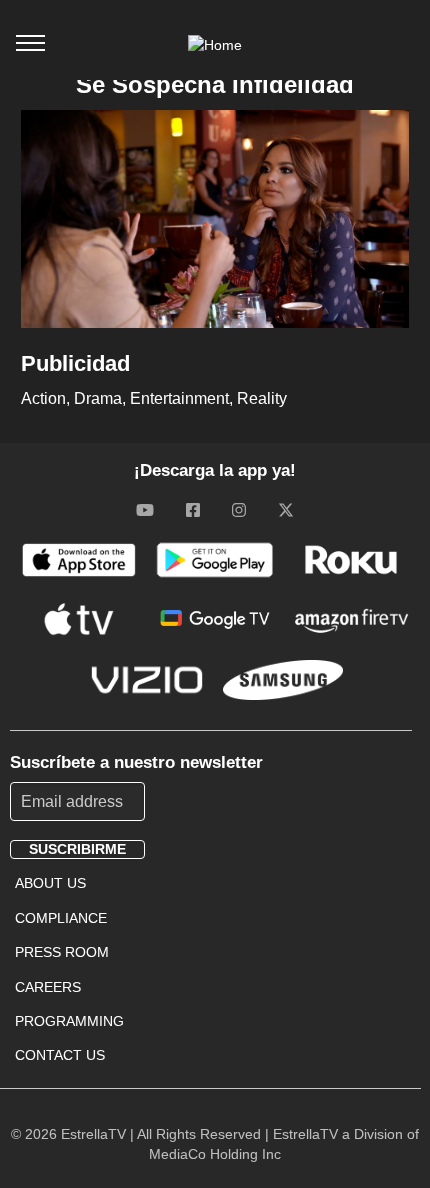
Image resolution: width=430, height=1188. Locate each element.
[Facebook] (193, 510)
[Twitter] (286, 510)
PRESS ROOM (62, 952)
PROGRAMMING (69, 1021)
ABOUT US (50, 883)
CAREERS (48, 987)
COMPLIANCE (61, 918)
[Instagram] (239, 510)
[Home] (215, 45)
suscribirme (77, 849)
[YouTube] (145, 510)
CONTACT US (60, 1055)
